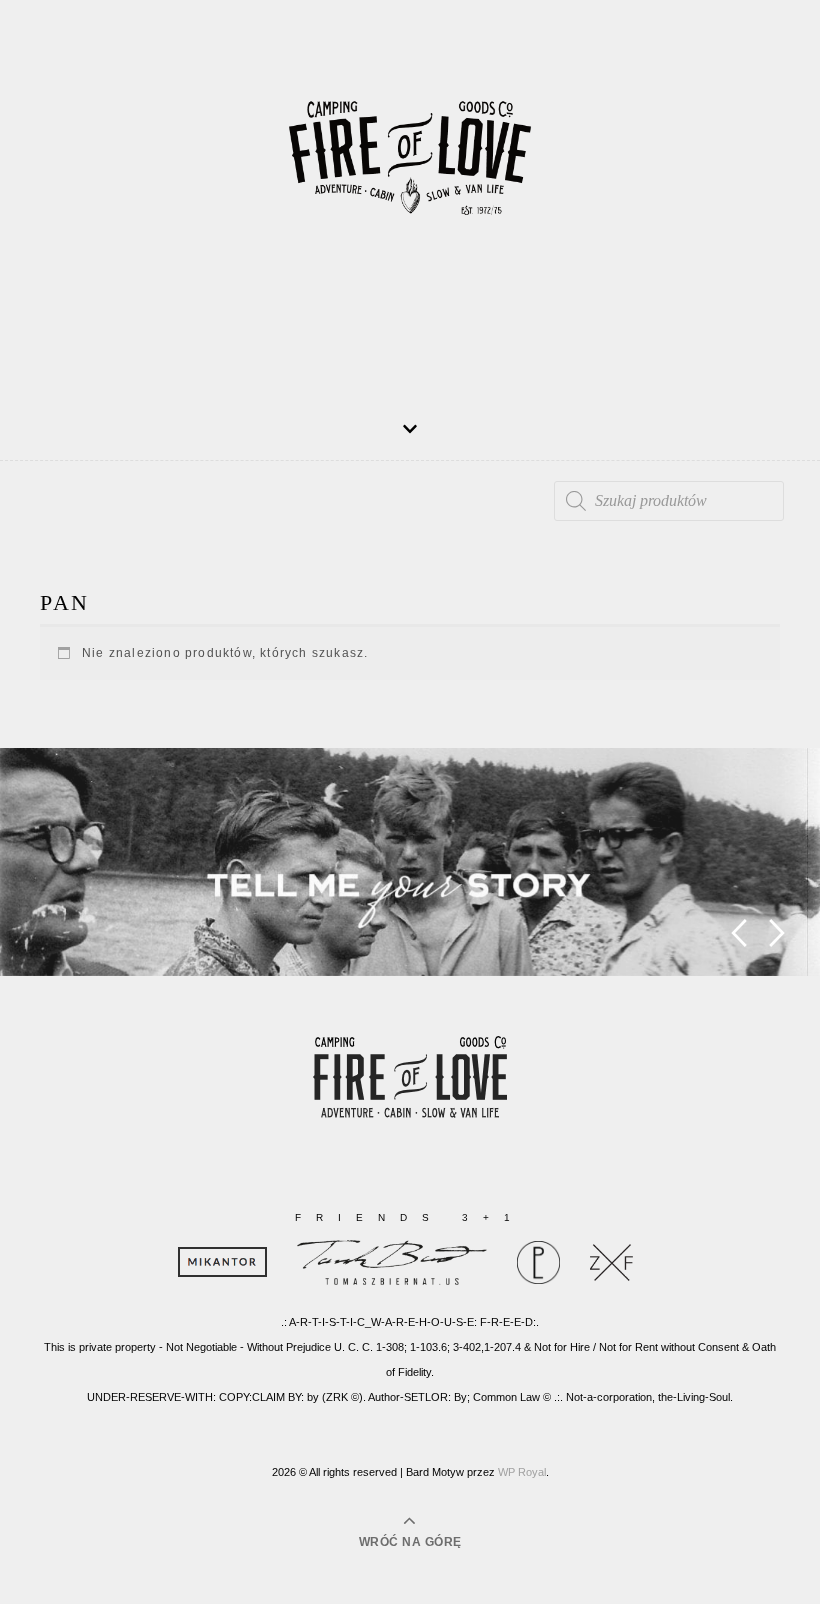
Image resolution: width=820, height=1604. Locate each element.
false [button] (738, 933)
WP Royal (522, 1472)
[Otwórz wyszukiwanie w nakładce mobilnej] (669, 501)
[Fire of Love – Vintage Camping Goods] (410, 170)
